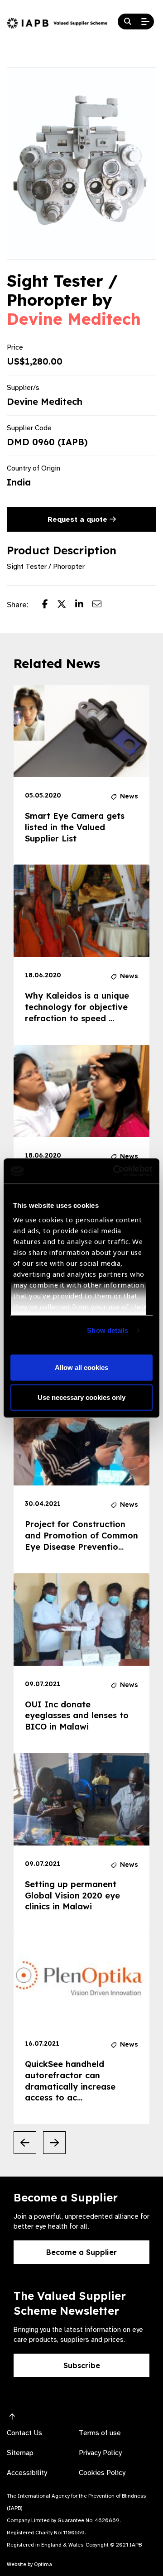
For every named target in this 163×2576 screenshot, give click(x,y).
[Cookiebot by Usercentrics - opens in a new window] (115, 1171)
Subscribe (82, 2365)
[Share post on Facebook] (50, 605)
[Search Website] (128, 22)
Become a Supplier (81, 2252)
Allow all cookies (81, 1367)
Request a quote (79, 519)
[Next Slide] (54, 2143)
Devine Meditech (74, 319)
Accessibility (27, 2473)
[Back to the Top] (12, 2417)
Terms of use (100, 2433)
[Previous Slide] (25, 2143)
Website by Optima (29, 2564)
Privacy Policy (100, 2453)
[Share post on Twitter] (66, 605)
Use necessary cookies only (81, 1397)
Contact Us (24, 2433)
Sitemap (20, 2453)
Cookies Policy (102, 2473)
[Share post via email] (101, 605)
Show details (108, 1330)
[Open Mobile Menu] (145, 22)
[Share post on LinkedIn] (84, 605)
